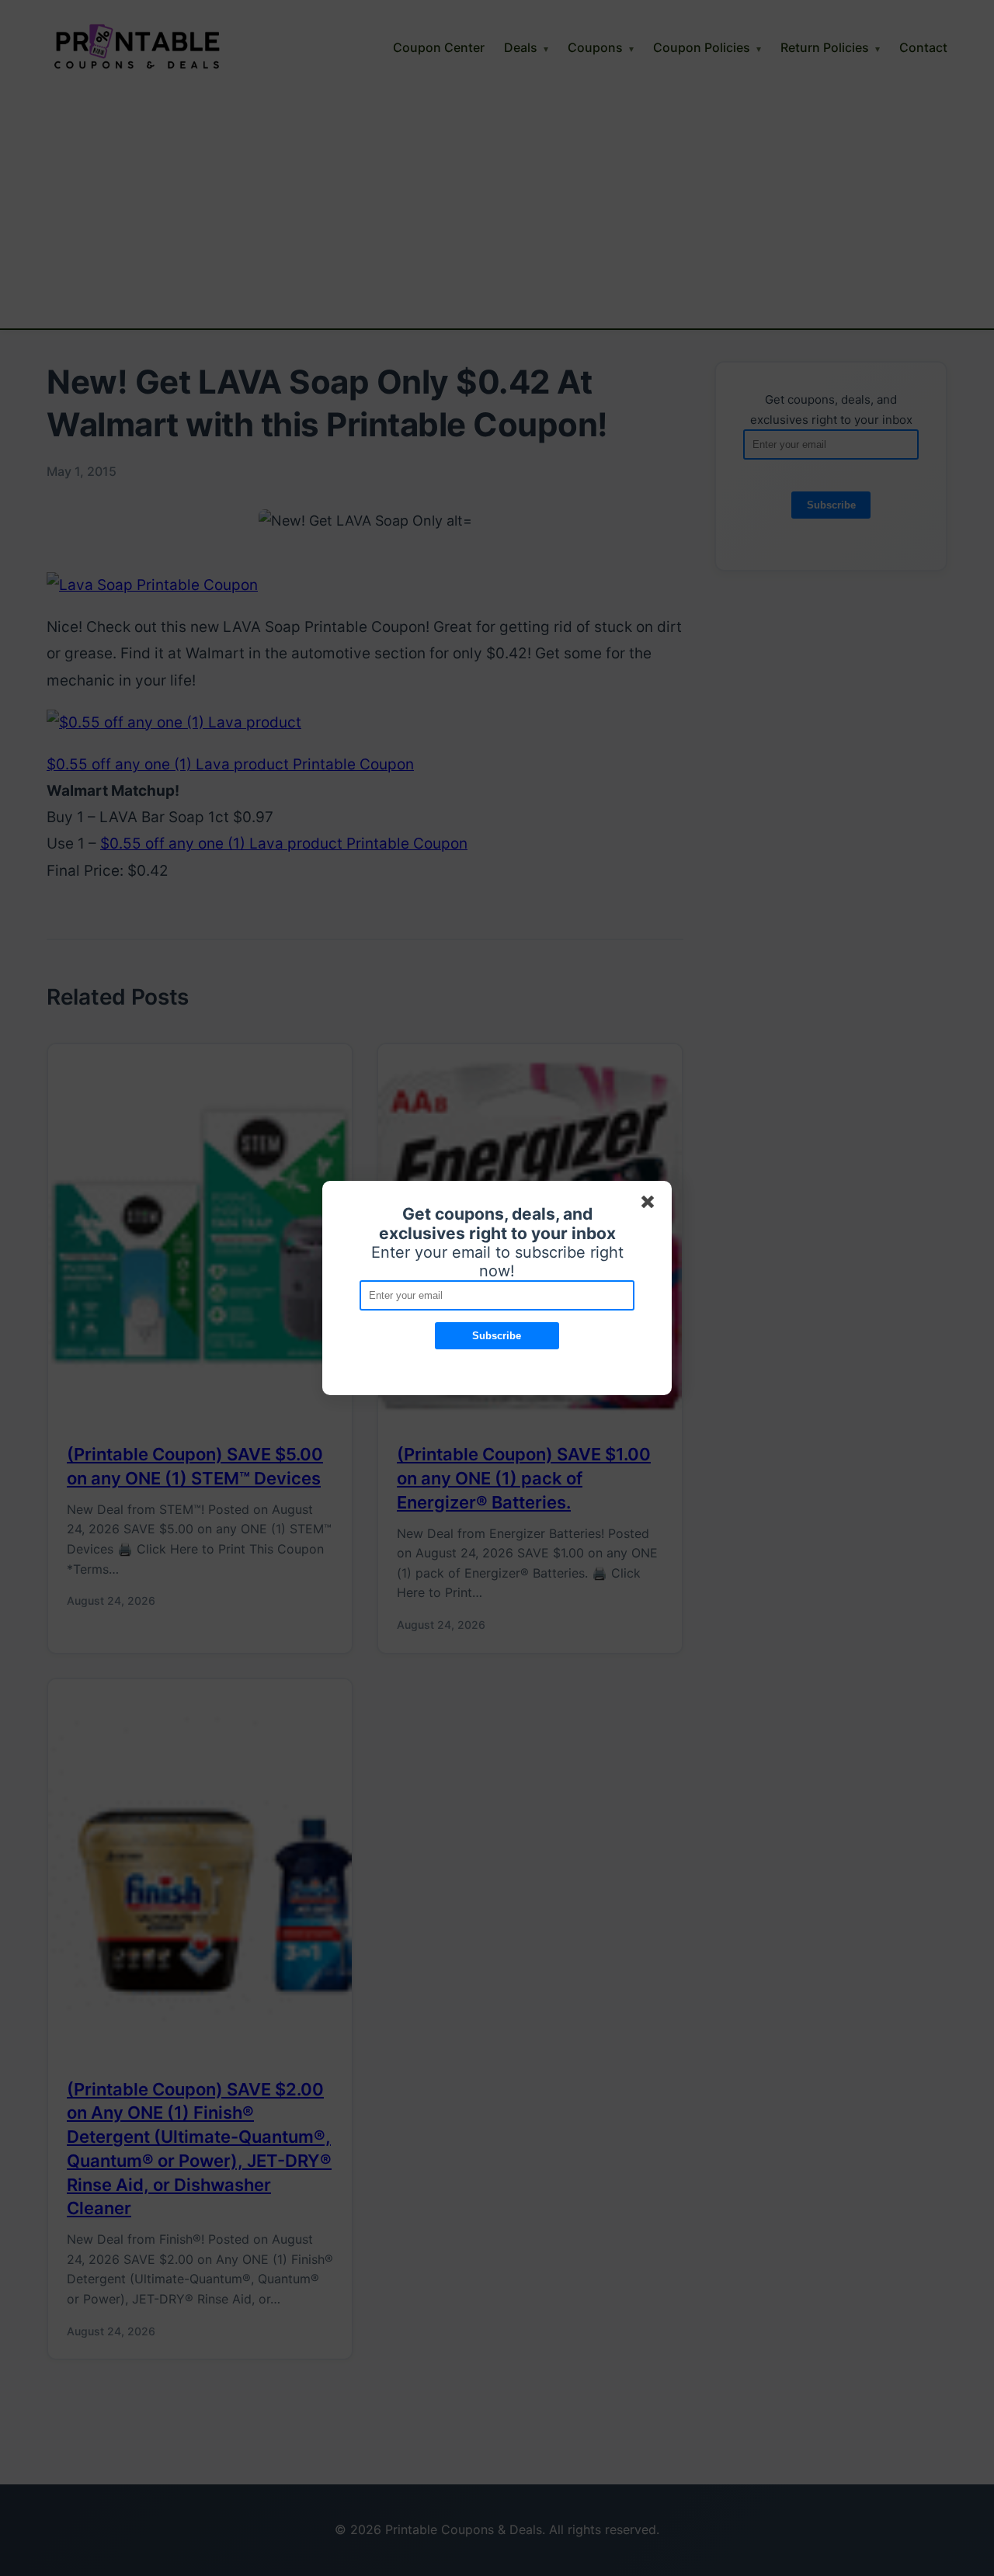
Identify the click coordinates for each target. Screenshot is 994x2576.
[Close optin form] (651, 1205)
